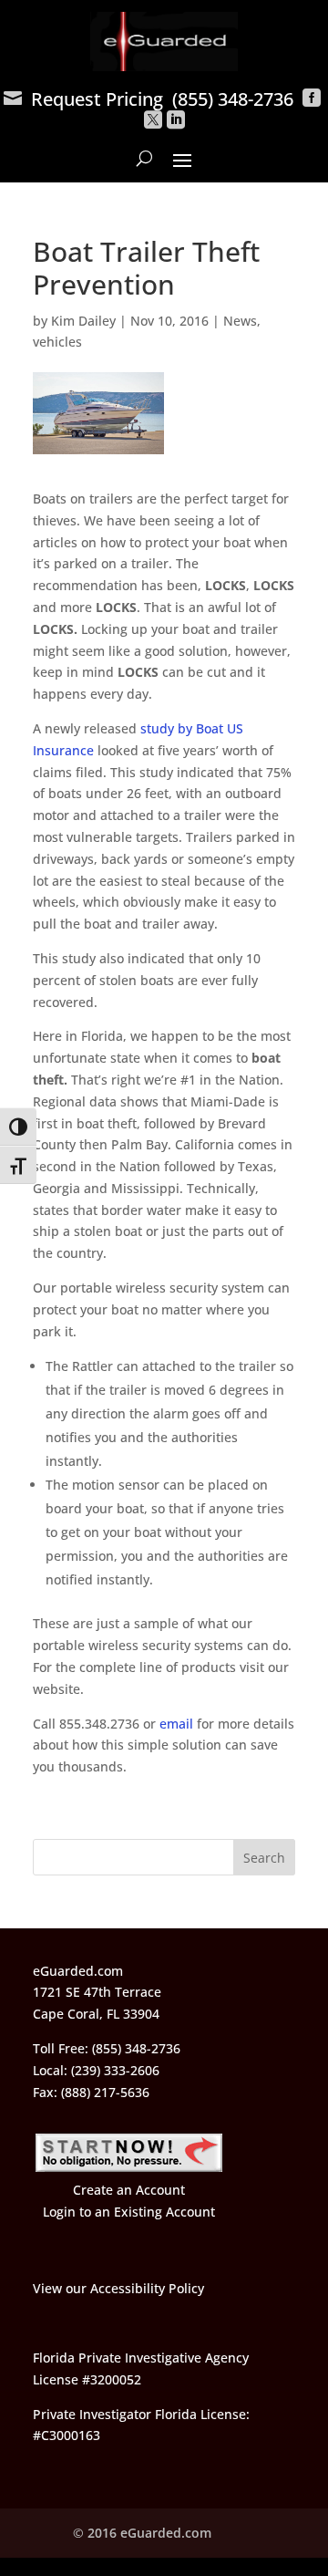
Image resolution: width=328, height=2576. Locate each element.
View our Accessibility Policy (118, 2288)
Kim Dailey (83, 321)
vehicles (57, 342)
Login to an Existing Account (129, 2212)
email (176, 1724)
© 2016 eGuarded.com (142, 2533)
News (240, 321)
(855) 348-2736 (233, 99)
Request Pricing (83, 99)
